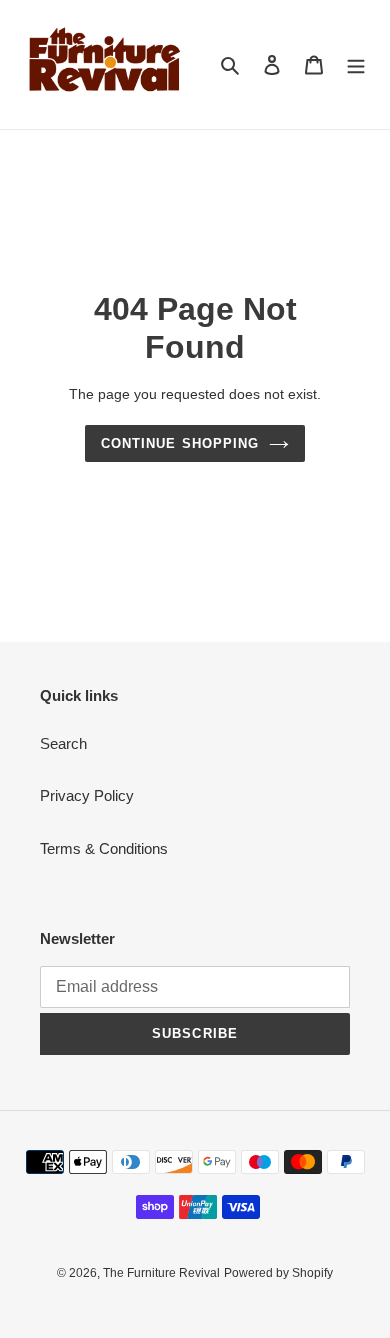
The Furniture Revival (161, 1273)
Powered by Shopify (278, 1273)
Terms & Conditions (104, 848)
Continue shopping (180, 443)
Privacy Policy (87, 795)
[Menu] (356, 64)
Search (63, 743)
